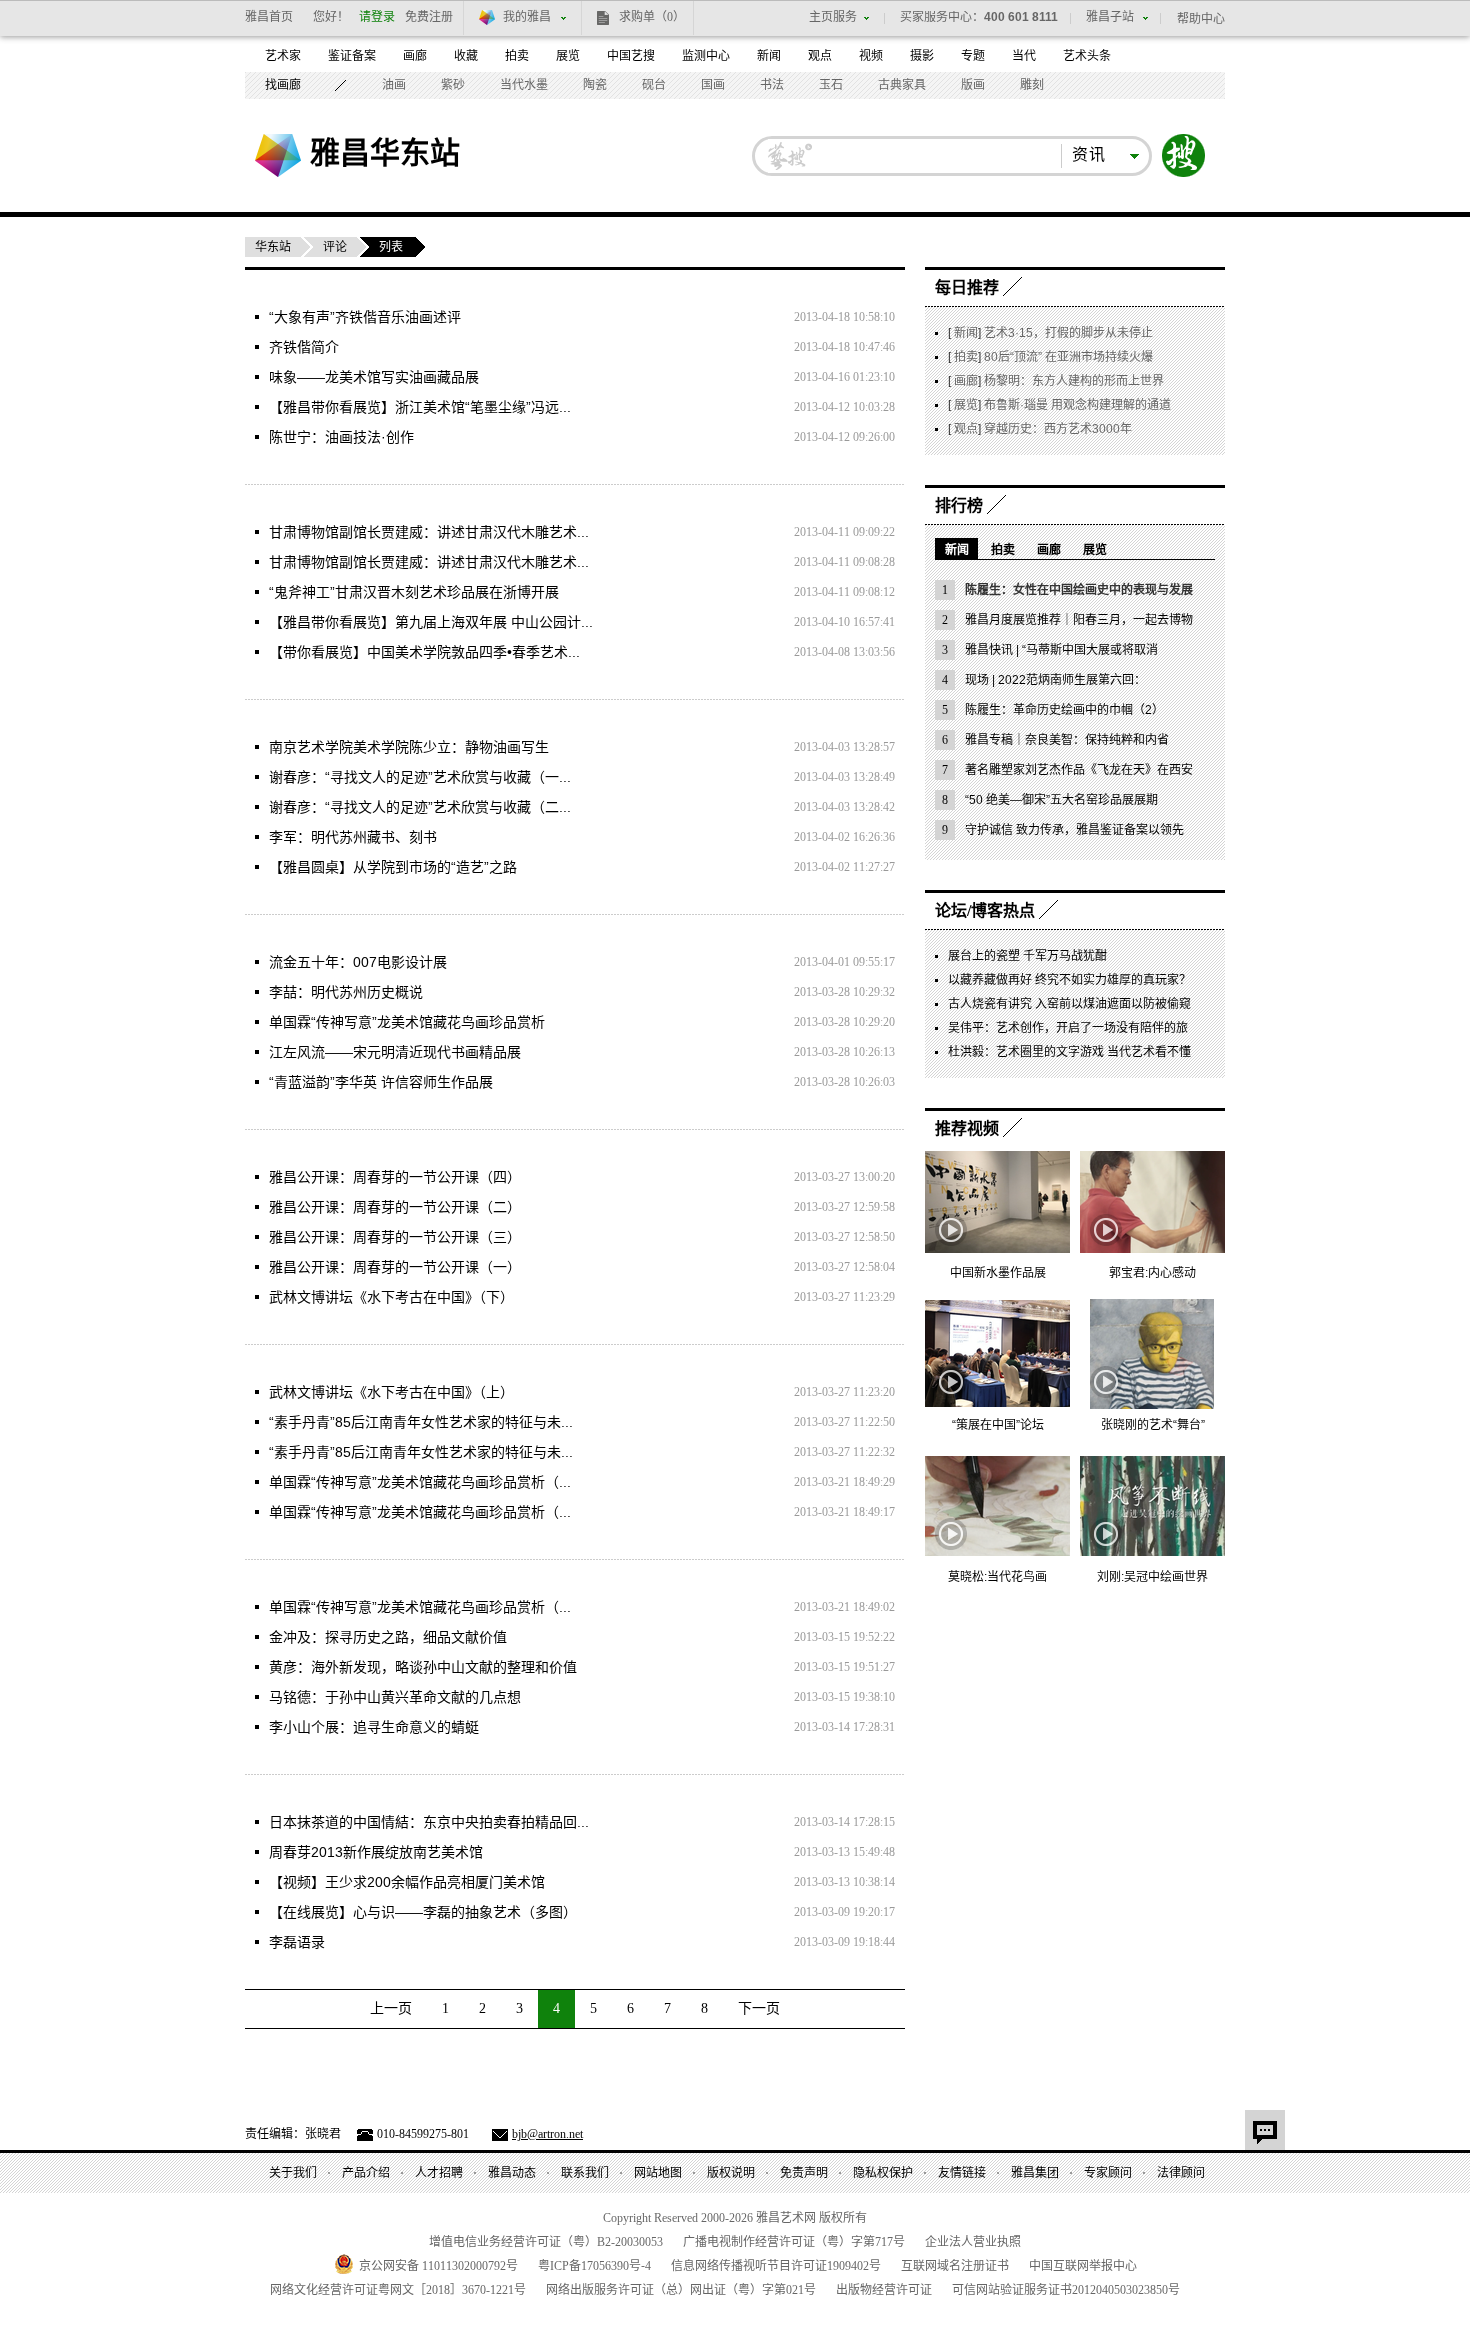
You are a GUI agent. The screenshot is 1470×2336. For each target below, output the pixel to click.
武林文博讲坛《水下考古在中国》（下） (391, 1297)
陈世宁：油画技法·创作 (341, 437)
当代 (1024, 56)
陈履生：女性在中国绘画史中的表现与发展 (1079, 590)
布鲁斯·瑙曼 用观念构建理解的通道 (1077, 405)
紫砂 (453, 85)
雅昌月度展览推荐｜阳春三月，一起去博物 (1079, 620)
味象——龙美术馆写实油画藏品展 (374, 377)
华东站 (273, 247)
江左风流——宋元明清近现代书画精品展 (395, 1052)
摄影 (922, 56)
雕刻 (1032, 85)
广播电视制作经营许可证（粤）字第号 (794, 2242)
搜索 (1184, 156)
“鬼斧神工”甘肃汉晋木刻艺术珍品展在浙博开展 (414, 592)
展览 (568, 56)
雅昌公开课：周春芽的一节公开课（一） (395, 1267)
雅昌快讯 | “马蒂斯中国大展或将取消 (1061, 650)
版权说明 (731, 2173)
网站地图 (658, 2173)
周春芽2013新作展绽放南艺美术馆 (376, 1852)
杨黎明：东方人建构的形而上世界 (1074, 381)
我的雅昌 (527, 17)
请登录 (377, 17)
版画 (973, 85)
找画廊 (283, 85)
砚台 (654, 85)
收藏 (466, 56)
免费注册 (429, 17)
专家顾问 (1108, 2173)
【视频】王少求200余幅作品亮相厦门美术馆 (407, 1882)
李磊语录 (297, 1942)
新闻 (769, 56)
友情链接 (962, 2173)
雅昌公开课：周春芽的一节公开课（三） (395, 1237)
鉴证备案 (352, 56)
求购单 (652, 17)
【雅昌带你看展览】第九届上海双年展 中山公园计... (431, 622)
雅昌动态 (512, 2173)
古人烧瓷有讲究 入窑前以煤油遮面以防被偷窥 (1069, 1004)
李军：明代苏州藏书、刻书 (353, 837)
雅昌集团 (1035, 2173)
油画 (394, 85)
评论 (335, 247)
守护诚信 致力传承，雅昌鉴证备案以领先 (1074, 830)
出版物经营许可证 (884, 2290)
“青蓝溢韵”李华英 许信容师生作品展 (381, 1082)
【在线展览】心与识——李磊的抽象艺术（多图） (423, 1912)
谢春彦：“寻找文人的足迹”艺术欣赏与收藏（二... (420, 807)
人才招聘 (439, 2173)
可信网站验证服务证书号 (1066, 2290)
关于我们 (293, 2173)
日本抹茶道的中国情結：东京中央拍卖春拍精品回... (429, 1822)
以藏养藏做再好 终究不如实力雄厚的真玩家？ (1069, 980)
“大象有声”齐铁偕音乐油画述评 (365, 317)
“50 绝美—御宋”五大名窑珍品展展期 (1061, 800)
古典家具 (902, 85)
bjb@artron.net (547, 2134)
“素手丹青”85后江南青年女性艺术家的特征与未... (421, 1422)
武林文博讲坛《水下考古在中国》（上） (391, 1392)
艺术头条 (1087, 56)
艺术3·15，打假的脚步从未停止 (1068, 333)
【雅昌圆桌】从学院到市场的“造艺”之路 (393, 867)
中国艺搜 (631, 56)
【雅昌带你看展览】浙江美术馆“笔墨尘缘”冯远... (420, 407)
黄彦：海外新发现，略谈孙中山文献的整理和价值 (423, 1667)
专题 (973, 56)
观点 (820, 56)
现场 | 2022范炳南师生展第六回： (1055, 680)
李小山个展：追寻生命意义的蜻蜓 (374, 1727)
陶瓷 (595, 85)
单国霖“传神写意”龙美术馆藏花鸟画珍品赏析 (407, 1022)
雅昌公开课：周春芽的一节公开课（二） (395, 1207)
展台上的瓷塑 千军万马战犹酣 (1027, 956)
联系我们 (585, 2173)
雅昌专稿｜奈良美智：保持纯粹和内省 (1067, 740)
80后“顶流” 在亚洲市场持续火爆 (1068, 357)
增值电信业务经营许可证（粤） (546, 2242)
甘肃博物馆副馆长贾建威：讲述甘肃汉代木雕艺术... (429, 532)
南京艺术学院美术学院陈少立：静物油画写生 (409, 747)
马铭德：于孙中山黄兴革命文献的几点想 (395, 1697)
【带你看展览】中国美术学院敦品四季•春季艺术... (424, 652)
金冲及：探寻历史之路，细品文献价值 (388, 1637)
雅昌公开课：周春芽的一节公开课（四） (395, 1177)
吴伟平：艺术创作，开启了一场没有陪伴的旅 (1068, 1028)
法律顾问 (1181, 2173)
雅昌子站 (1110, 17)
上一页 (391, 2008)
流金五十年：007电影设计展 (358, 962)
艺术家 (283, 56)
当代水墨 (524, 85)
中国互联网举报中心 (1083, 2266)
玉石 (831, 85)
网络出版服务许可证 (681, 2290)
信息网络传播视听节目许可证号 (776, 2266)
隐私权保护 (883, 2173)
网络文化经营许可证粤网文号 (398, 2290)
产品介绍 (366, 2173)
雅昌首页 (269, 17)
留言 (1265, 2130)
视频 (871, 56)
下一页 (759, 2008)
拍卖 (517, 56)
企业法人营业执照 (973, 2242)
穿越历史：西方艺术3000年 (1058, 429)
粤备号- (594, 2266)
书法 (772, 85)
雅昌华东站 (385, 152)
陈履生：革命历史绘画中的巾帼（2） (1064, 710)
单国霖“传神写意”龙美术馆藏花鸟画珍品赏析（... (420, 1482)
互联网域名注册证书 (955, 2266)
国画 (713, 85)
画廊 (415, 56)
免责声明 (804, 2173)
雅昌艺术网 (278, 155)
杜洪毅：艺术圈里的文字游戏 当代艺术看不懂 (1069, 1052)
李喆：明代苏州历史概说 (346, 992)
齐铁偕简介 (304, 347)
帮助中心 (1201, 19)
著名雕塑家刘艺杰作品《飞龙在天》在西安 (1079, 770)
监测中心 (706, 56)
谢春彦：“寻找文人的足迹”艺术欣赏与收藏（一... (420, 777)
